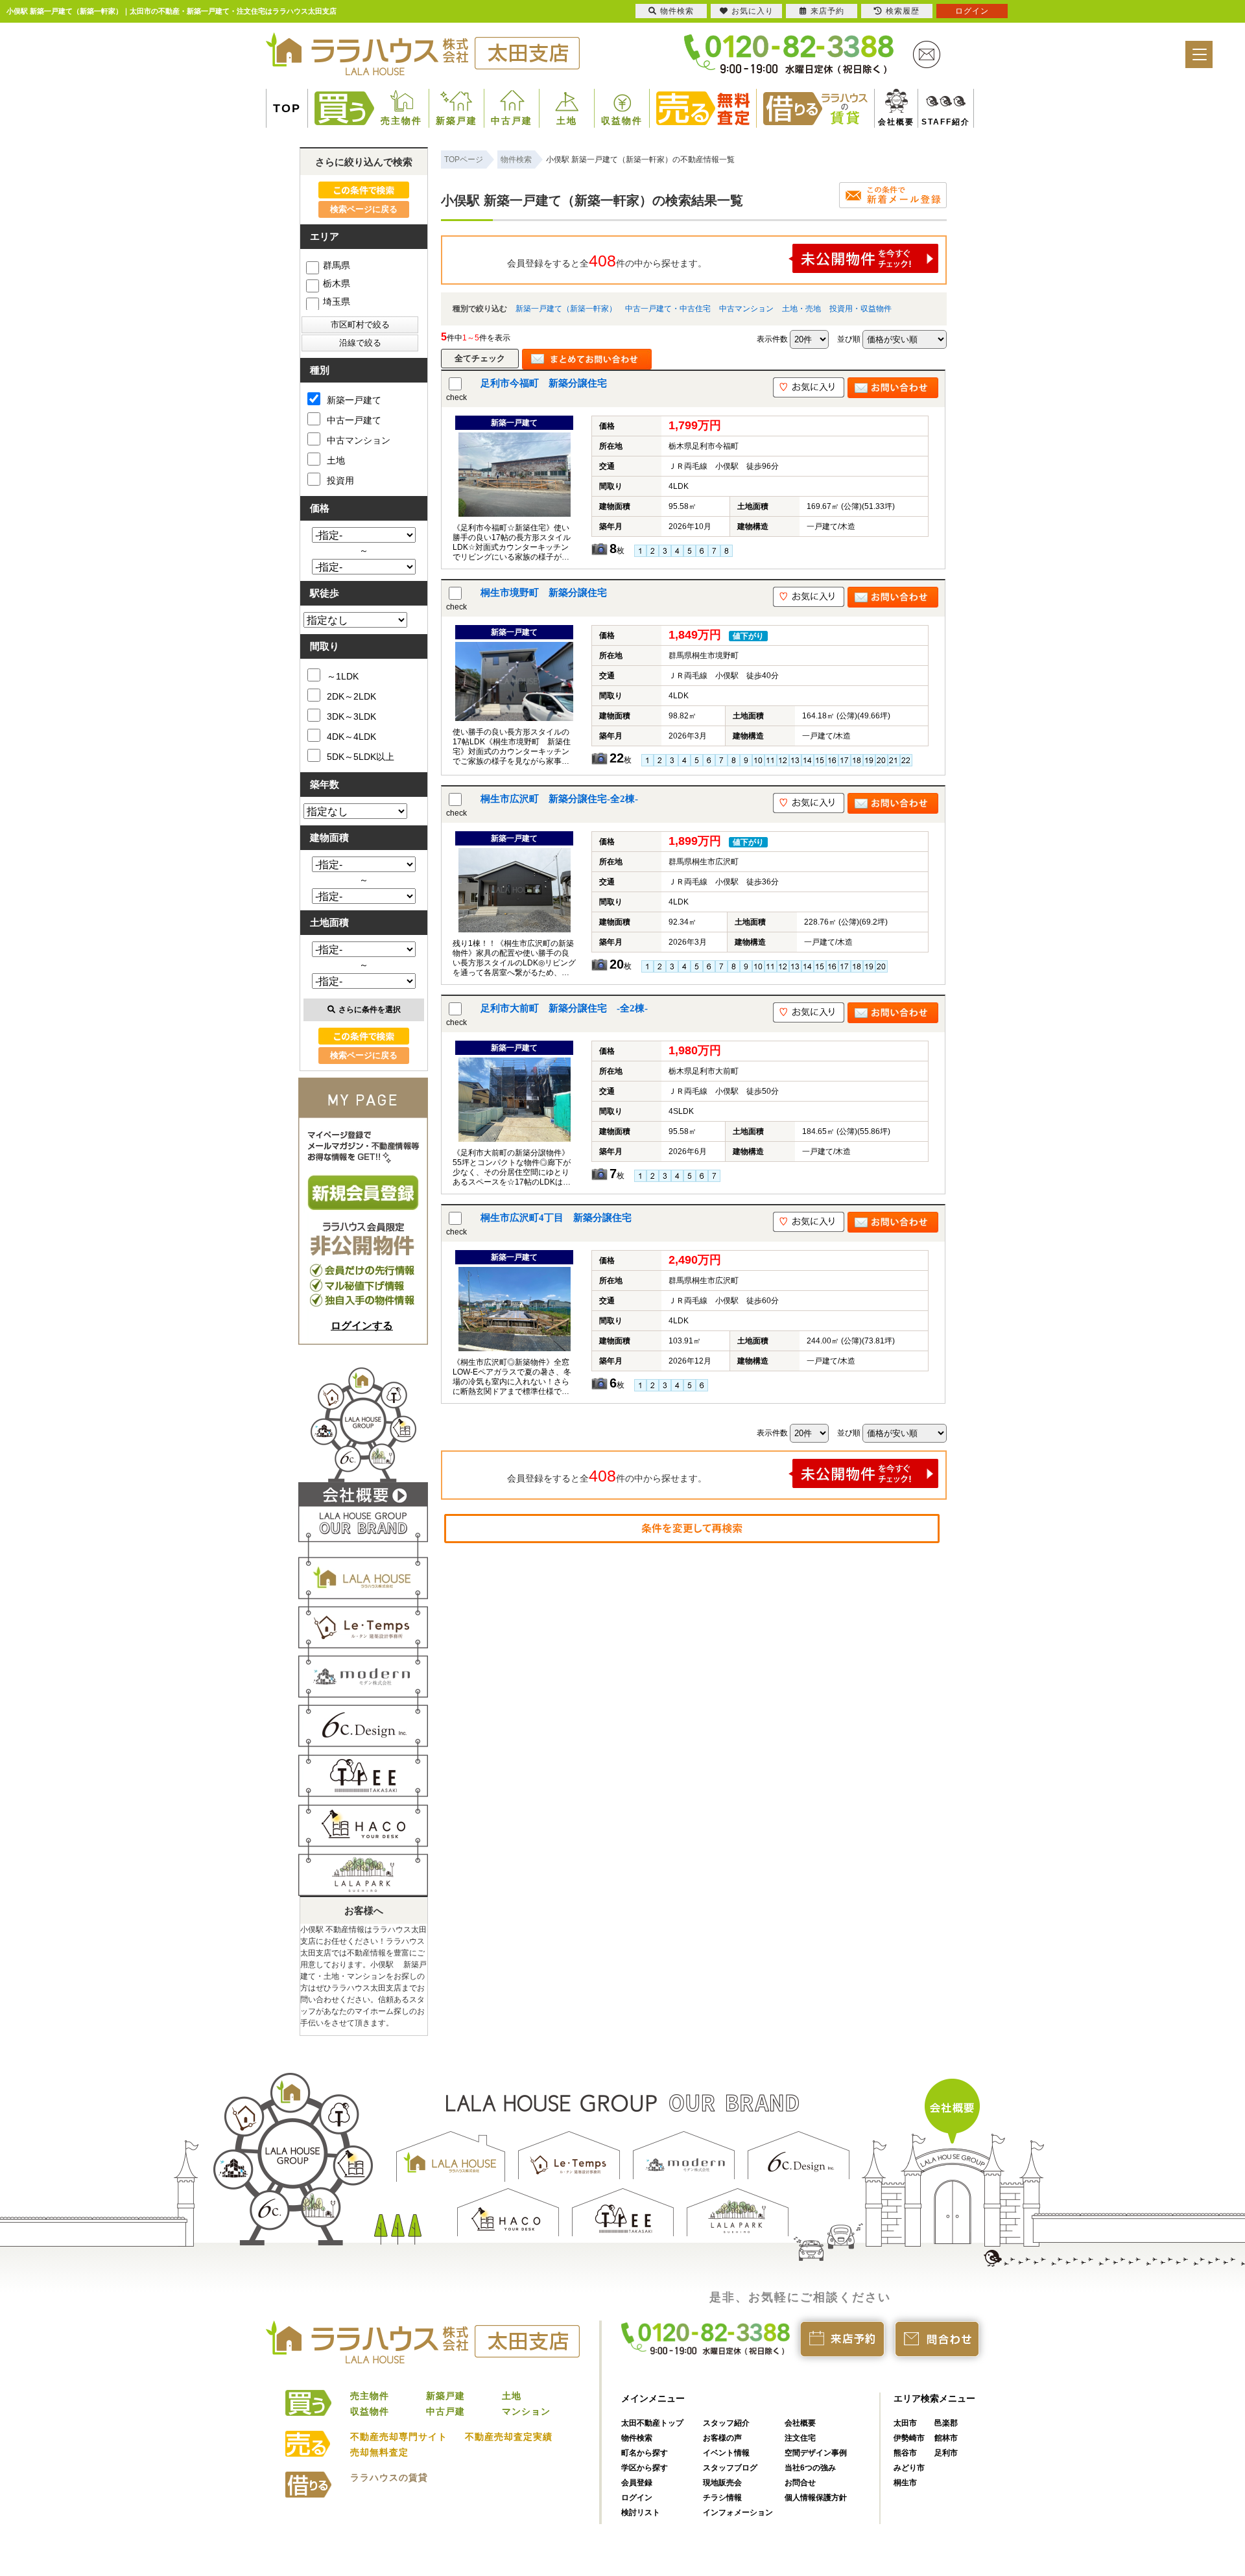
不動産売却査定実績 (509, 2437)
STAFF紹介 (931, 122)
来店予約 (827, 11)
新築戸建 (456, 121)
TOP (287, 108)
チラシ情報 (722, 2498)
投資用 (340, 480)
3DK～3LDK (351, 716)
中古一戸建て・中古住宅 (668, 309)
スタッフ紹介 (726, 2423)
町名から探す (645, 2453)
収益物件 (622, 121)
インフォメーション (738, 2512)
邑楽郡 (946, 2423)
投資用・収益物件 (860, 309)
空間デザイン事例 (816, 2453)
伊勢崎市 (909, 2438)
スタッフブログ (730, 2468)
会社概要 (891, 122)
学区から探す (645, 2468)
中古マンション (746, 309)
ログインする (362, 1326)
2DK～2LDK (351, 696)
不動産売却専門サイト (399, 2437)
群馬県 (337, 265)
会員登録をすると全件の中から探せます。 (607, 261)
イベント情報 (726, 2453)
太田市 (905, 2423)
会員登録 (637, 2483)
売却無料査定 (379, 2452)
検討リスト (641, 2512)
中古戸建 (512, 121)
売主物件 (401, 121)
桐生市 (905, 2483)
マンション (526, 2411)
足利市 (946, 2453)
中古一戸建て (354, 420)
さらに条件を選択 (370, 1010)
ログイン (637, 2498)
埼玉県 (337, 301)
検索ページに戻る (364, 209)
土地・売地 (801, 309)
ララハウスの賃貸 (389, 2477)
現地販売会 (722, 2483)
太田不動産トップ (652, 2423)
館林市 (946, 2438)
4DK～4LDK (351, 737)
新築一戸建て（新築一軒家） (566, 309)
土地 (567, 121)
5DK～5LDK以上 (361, 757)
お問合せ (800, 2483)
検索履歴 (903, 11)
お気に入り (753, 11)
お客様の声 (722, 2438)
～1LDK (343, 676)
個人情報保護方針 (816, 2498)
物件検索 (637, 2438)
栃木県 (337, 283)
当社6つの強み (810, 2468)
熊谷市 (905, 2453)
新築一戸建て (354, 400)
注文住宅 (800, 2438)
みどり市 (909, 2468)
